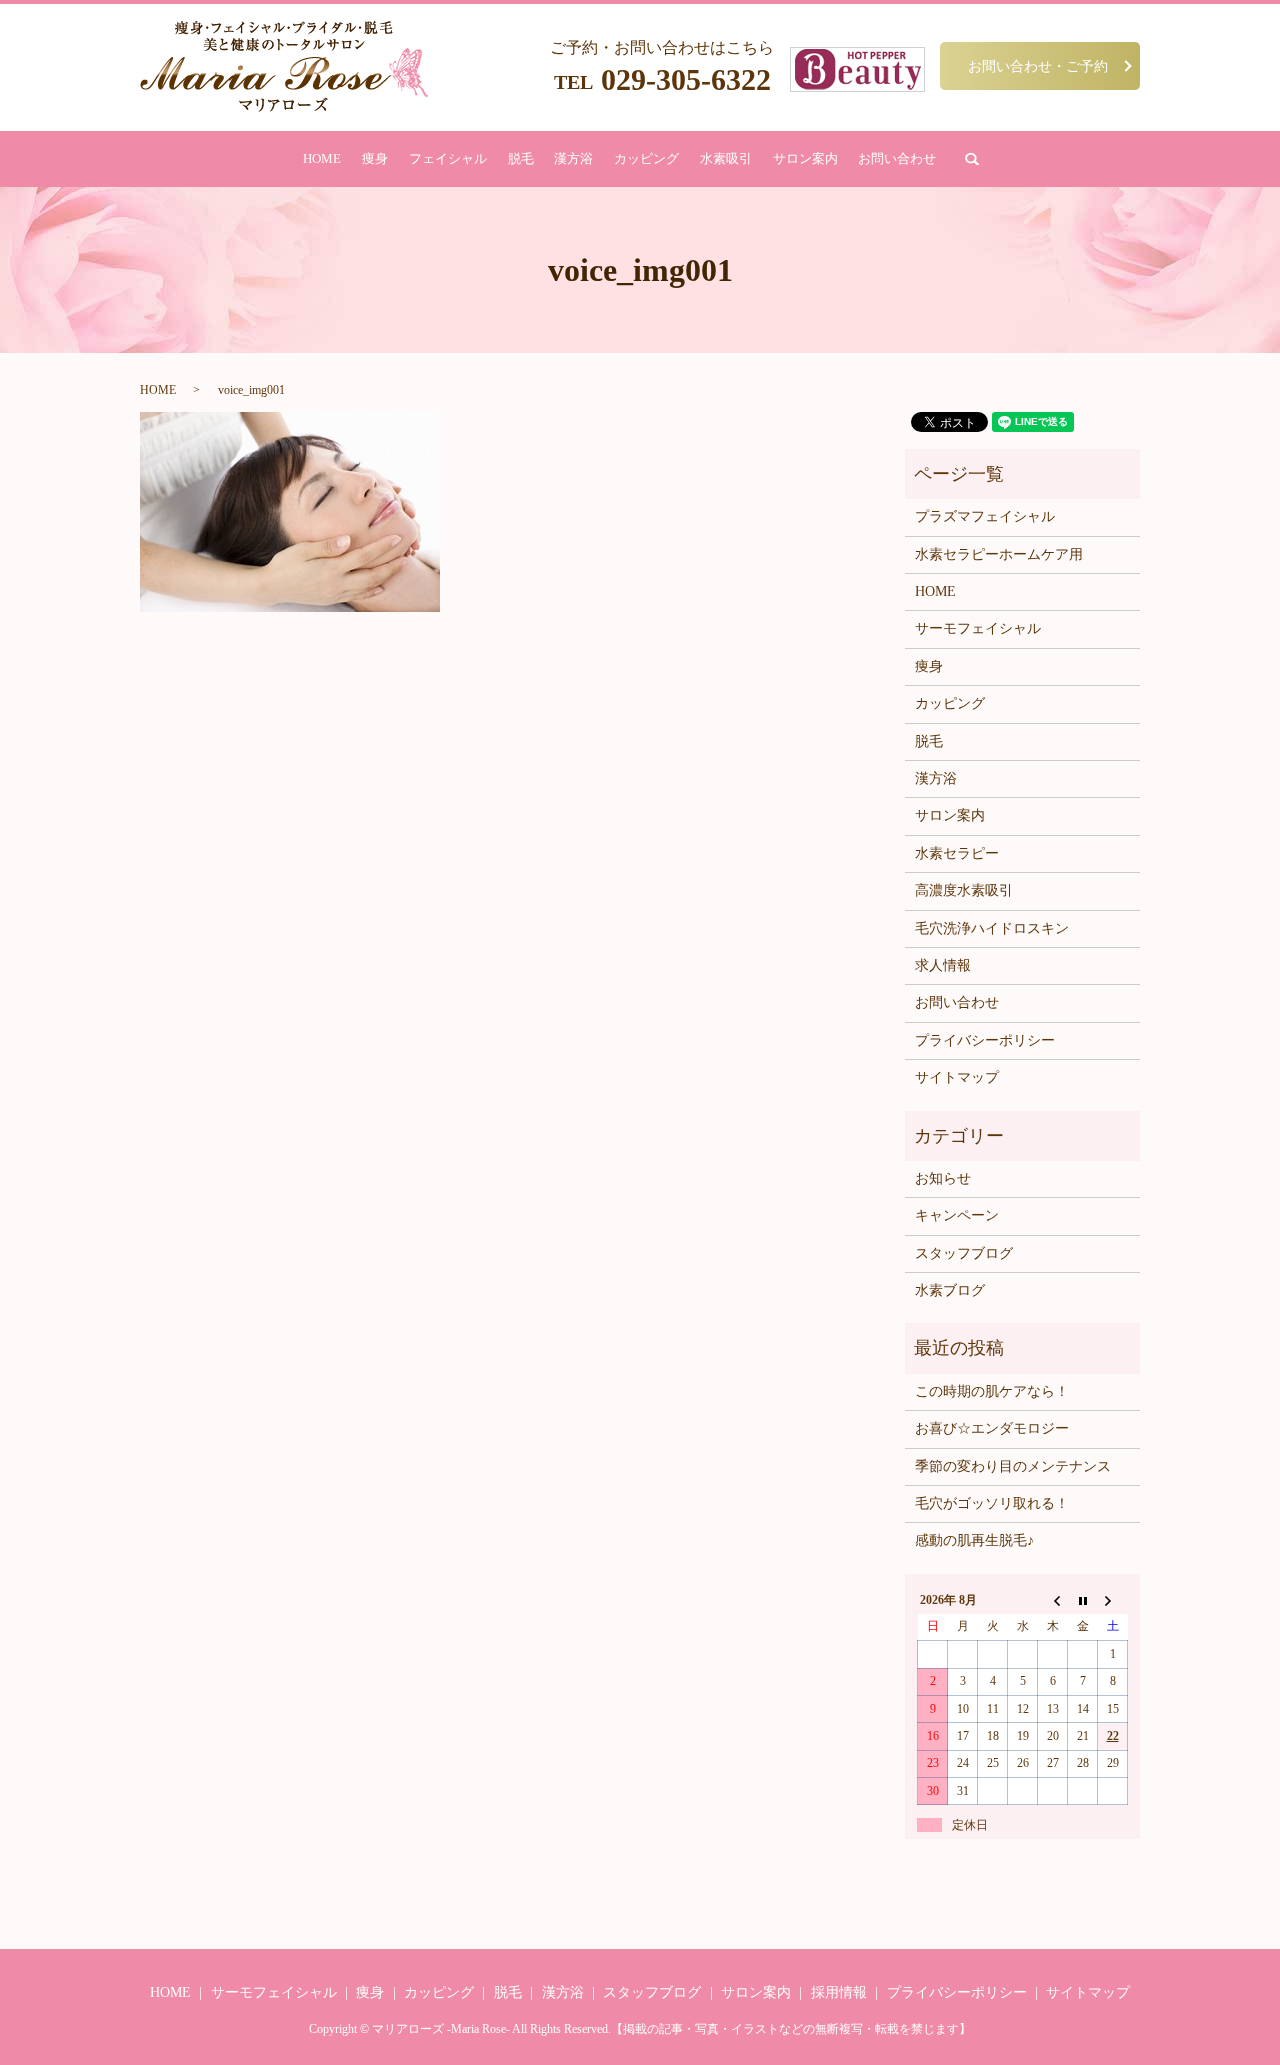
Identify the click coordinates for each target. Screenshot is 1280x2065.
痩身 (375, 158)
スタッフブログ (964, 1253)
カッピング (646, 158)
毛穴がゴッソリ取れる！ (992, 1503)
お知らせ (943, 1178)
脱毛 (521, 158)
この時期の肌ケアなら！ (992, 1391)
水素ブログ (950, 1290)
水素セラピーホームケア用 (999, 554)
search (972, 159)
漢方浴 (573, 158)
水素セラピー (957, 853)
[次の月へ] (1113, 1600)
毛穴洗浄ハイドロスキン (992, 928)
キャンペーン (957, 1215)
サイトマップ (957, 1077)
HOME (322, 158)
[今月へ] (1083, 1600)
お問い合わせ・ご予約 (1038, 65)
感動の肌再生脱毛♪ (974, 1540)
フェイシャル (448, 158)
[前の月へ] (1053, 1600)
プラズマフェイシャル (985, 516)
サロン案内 (805, 158)
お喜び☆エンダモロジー (992, 1428)
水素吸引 (726, 158)
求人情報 (943, 965)
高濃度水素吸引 (964, 890)
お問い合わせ (897, 158)
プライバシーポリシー (985, 1040)
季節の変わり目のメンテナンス (1013, 1466)
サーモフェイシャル (978, 628)
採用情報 (839, 1992)
